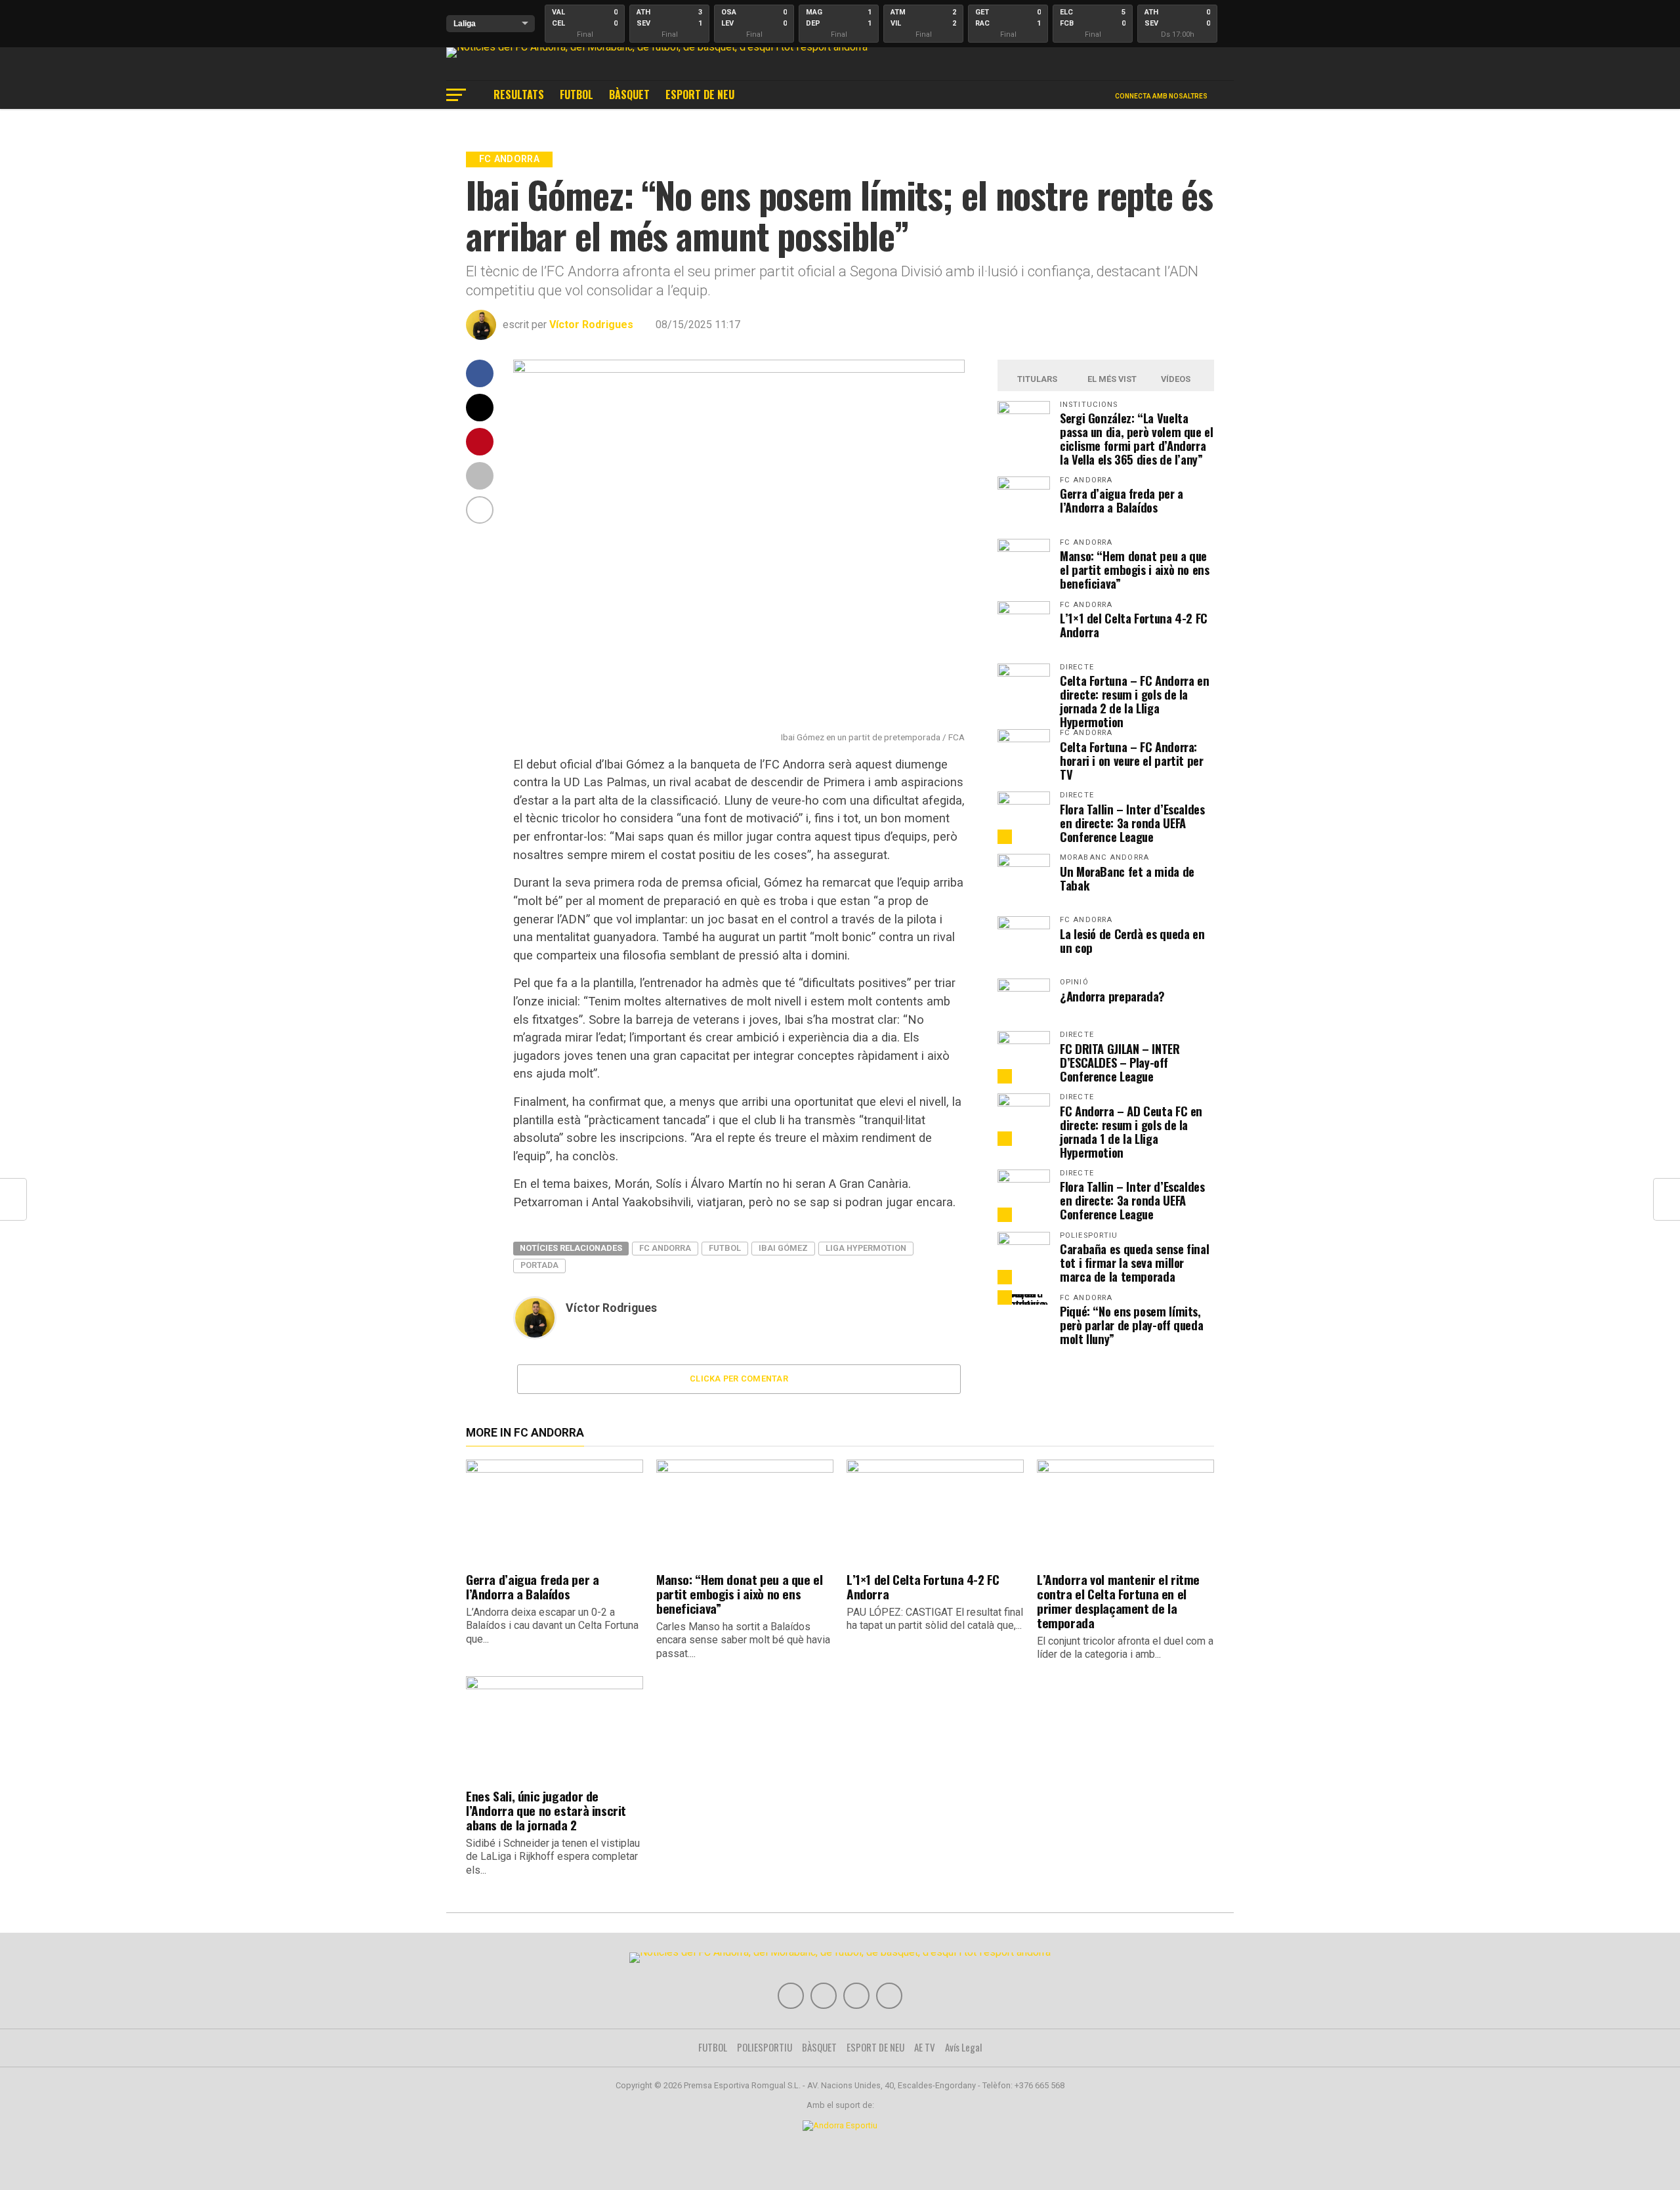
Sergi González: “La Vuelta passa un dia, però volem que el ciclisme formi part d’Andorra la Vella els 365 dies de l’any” (1137, 438)
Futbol (725, 1248)
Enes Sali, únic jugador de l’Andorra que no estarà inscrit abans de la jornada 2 (546, 1810)
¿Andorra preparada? (1112, 996)
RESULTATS (519, 95)
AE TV (925, 2047)
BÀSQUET (629, 95)
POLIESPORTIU (765, 2047)
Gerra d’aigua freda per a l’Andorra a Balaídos (1122, 500)
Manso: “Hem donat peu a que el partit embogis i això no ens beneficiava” (1135, 569)
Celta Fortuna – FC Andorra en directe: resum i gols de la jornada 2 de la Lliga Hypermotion (1134, 701)
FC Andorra (665, 1248)
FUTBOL (577, 95)
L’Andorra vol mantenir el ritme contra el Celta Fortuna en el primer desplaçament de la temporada (1118, 1601)
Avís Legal (964, 2047)
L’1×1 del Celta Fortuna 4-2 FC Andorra (1134, 625)
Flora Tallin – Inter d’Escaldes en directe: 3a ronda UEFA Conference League (1132, 823)
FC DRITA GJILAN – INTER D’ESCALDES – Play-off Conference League (1120, 1062)
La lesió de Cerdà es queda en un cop (1132, 940)
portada (539, 1265)
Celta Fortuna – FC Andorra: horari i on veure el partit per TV (1132, 760)
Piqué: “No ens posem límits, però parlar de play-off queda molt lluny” (1131, 1325)
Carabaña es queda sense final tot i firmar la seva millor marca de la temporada (1134, 1262)
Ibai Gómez (783, 1248)
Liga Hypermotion (866, 1248)
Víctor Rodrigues (591, 325)
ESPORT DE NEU (700, 95)
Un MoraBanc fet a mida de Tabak (1127, 878)
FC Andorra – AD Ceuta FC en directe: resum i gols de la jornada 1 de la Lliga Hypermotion (1131, 1131)
